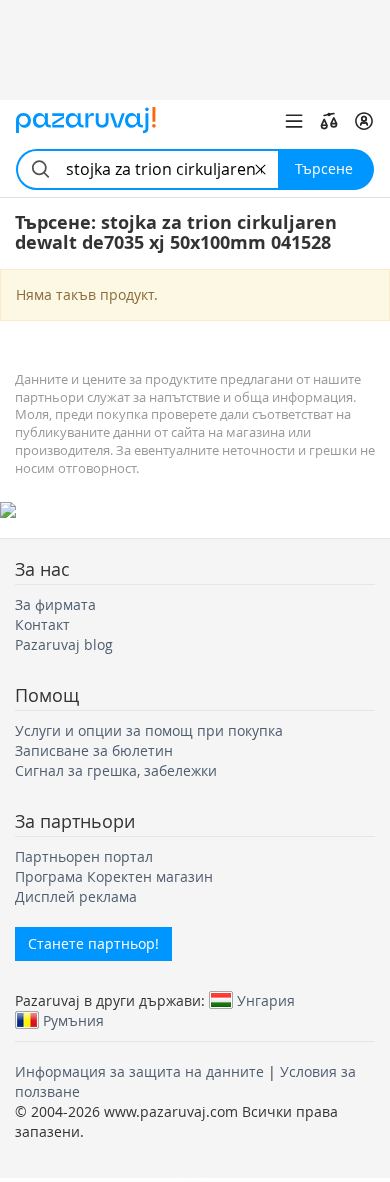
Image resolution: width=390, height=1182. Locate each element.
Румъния (73, 1020)
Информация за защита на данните (139, 1071)
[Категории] (294, 121)
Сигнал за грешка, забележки (116, 770)
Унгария (266, 1000)
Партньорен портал (84, 856)
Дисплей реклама (76, 896)
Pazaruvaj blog (64, 644)
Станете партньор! (93, 943)
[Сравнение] (329, 121)
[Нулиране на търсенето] (260, 169)
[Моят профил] (364, 121)
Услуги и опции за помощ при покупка (149, 730)
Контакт (42, 624)
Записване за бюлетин (94, 750)
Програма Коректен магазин (114, 876)
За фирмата (55, 604)
